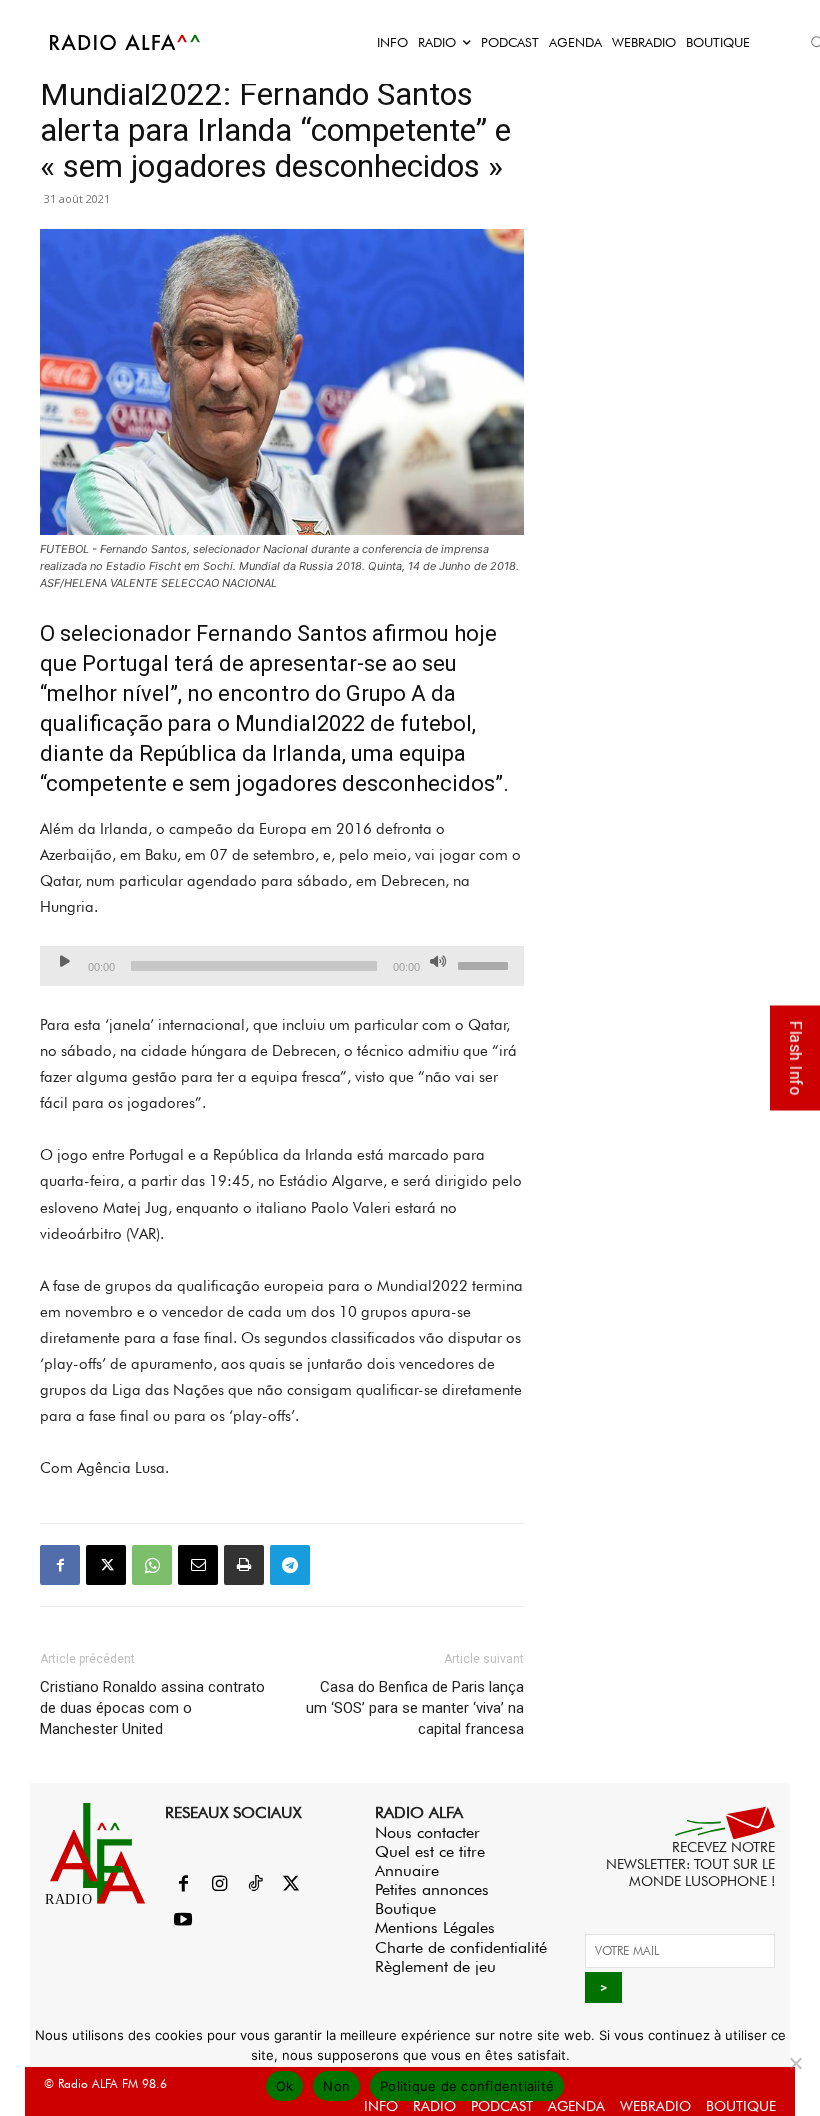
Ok (285, 2086)
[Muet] (438, 961)
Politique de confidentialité (467, 2086)
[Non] (795, 2063)
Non (336, 2086)
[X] (106, 1565)
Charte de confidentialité (461, 1947)
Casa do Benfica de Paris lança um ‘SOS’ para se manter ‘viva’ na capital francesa (415, 1708)
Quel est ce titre (430, 1851)
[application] (282, 966)
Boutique (405, 1908)
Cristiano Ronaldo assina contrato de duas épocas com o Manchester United (152, 1708)
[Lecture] (65, 961)
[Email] (198, 1565)
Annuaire (407, 1870)
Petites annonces (432, 1889)
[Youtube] (183, 1921)
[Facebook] (60, 1565)
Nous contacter (427, 1832)
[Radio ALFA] (126, 42)
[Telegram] (290, 1565)
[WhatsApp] (152, 1565)
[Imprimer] (244, 1565)
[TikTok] (255, 1885)
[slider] (486, 964)
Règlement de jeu (435, 1966)
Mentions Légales (435, 1927)
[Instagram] (219, 1885)
